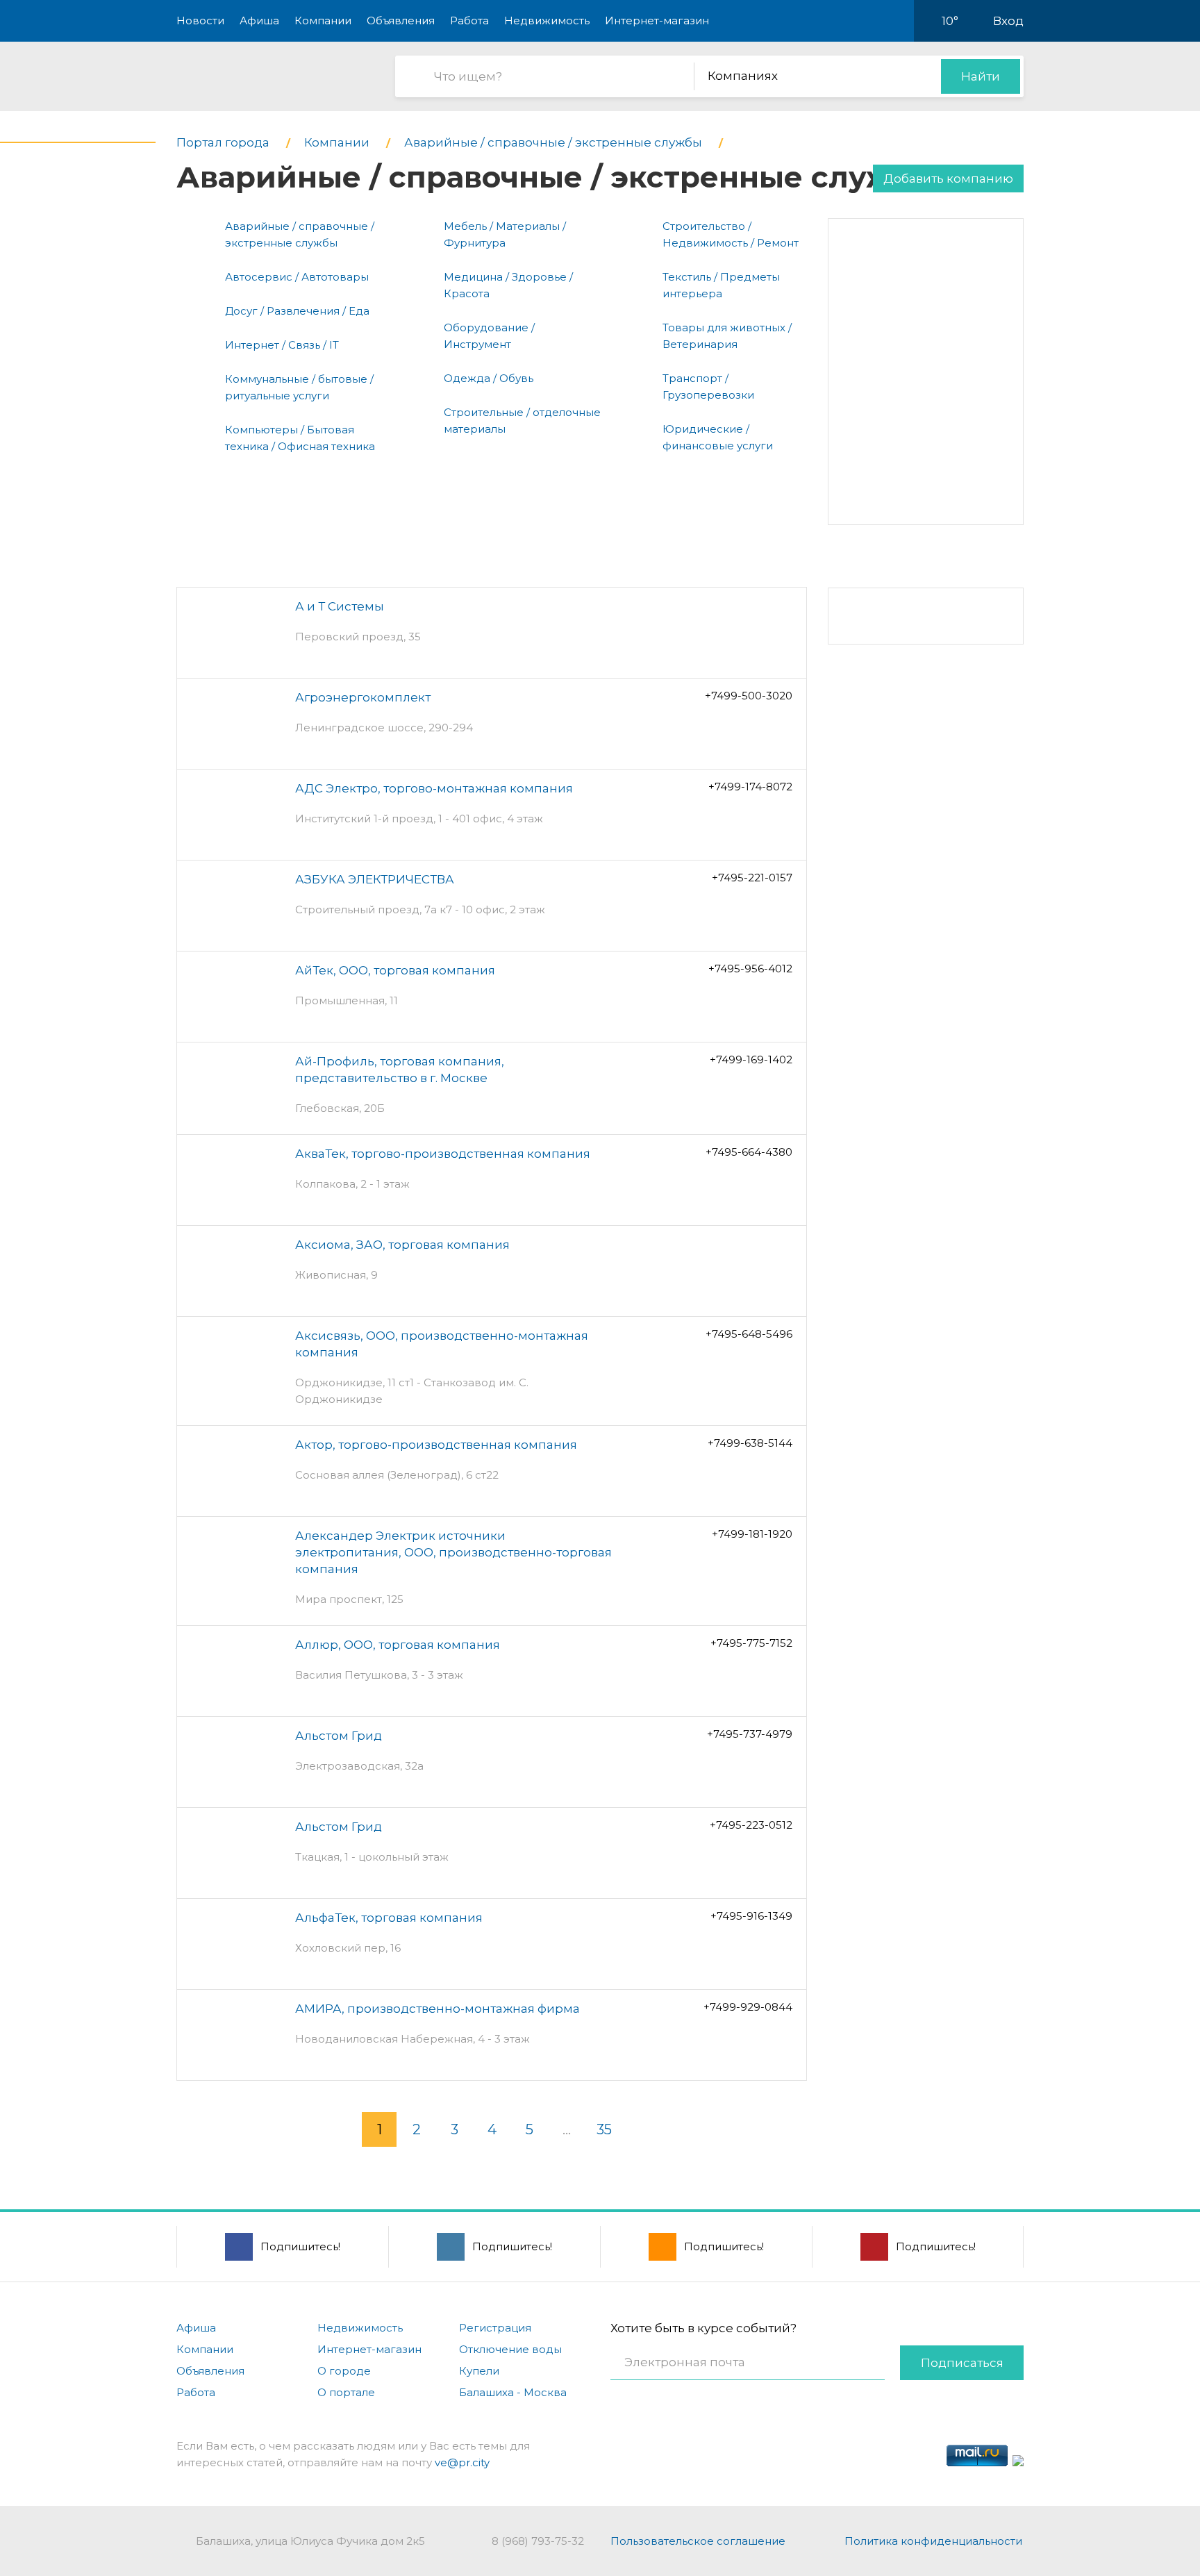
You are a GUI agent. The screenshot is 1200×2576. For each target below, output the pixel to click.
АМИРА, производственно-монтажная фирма (437, 2009)
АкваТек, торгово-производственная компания (443, 1154)
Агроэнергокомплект (363, 697)
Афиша (259, 20)
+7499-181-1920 (752, 1534)
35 (604, 2129)
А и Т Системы (340, 606)
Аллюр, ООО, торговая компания (398, 1645)
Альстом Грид (339, 1736)
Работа (469, 20)
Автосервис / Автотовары (297, 277)
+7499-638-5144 (750, 1443)
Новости (200, 20)
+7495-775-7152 (751, 1643)
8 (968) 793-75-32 (538, 2541)
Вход (1008, 21)
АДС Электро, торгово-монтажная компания (434, 788)
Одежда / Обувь (489, 378)
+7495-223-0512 (751, 1825)
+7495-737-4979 (750, 1734)
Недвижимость (547, 20)
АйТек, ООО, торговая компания (395, 970)
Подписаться (962, 2363)
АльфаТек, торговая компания (389, 1918)
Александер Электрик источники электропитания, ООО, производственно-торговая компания (453, 1552)
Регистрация (495, 2328)
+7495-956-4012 (750, 969)
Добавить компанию (948, 178)
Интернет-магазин (657, 20)
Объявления (401, 20)
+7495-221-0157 (752, 878)
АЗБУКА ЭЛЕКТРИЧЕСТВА (375, 879)
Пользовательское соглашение (698, 2541)
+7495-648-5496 (749, 1334)
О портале (346, 2392)
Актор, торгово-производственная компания (436, 1445)
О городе (344, 2371)
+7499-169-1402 (751, 1060)
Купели (479, 2371)
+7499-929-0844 (748, 2007)
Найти (981, 76)
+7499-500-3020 (749, 696)
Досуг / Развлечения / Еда (297, 311)
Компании (323, 20)
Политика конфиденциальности (933, 2541)
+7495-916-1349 (751, 1916)
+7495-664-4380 (749, 1152)
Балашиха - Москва (513, 2392)
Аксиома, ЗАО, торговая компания (402, 1245)
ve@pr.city (462, 2462)
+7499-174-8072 (750, 787)
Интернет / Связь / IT (282, 345)
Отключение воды (510, 2349)
